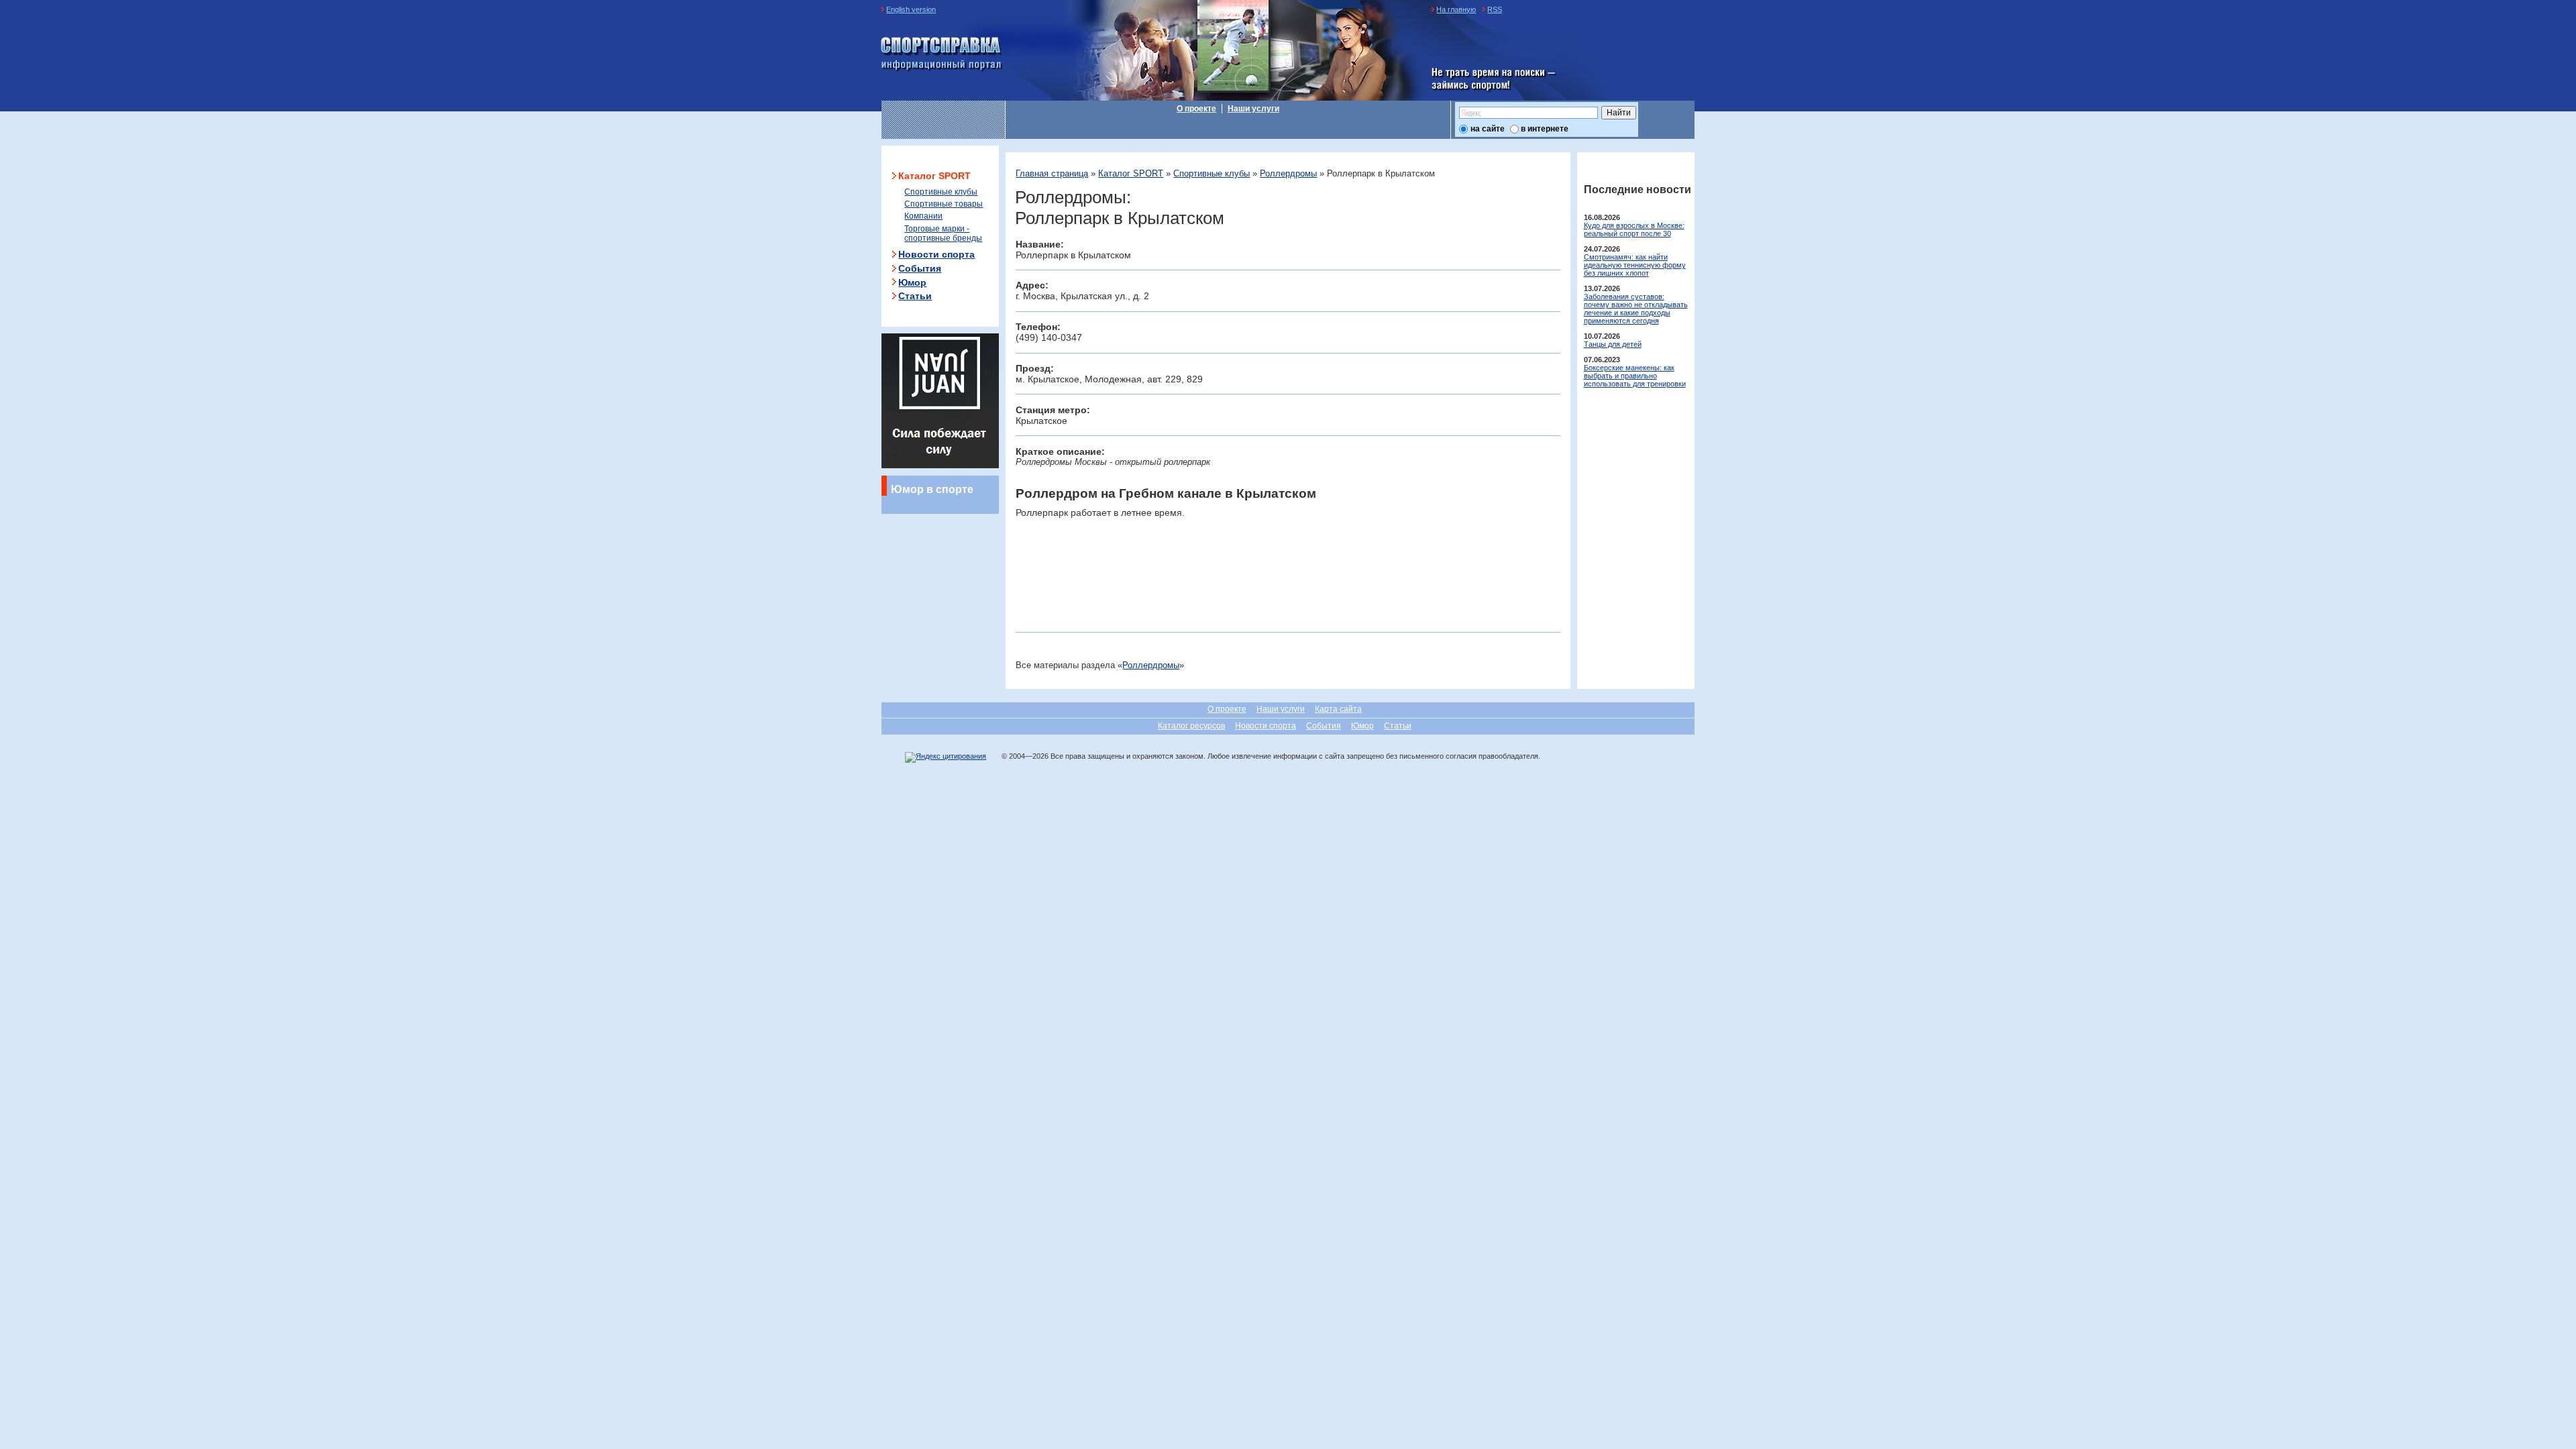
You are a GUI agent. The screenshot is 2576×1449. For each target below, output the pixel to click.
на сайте (1488, 129)
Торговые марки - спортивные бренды (943, 233)
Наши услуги (1253, 109)
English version (911, 9)
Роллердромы (1288, 173)
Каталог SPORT (1131, 173)
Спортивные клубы (1212, 173)
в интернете (1545, 129)
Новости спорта (936, 254)
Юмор (912, 282)
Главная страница (1052, 173)
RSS (1495, 9)
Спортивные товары (944, 204)
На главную (1456, 9)
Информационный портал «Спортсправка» (942, 54)
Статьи (915, 296)
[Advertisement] (1173, 591)
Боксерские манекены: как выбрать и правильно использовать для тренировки (1635, 376)
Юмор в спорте (932, 489)
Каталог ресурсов (1191, 726)
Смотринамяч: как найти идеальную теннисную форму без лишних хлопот (1635, 265)
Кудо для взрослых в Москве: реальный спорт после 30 (1634, 229)
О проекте (1196, 109)
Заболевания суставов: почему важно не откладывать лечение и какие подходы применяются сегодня (1636, 309)
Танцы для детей (1613, 344)
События (920, 268)
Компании (923, 216)
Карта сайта (1338, 709)
